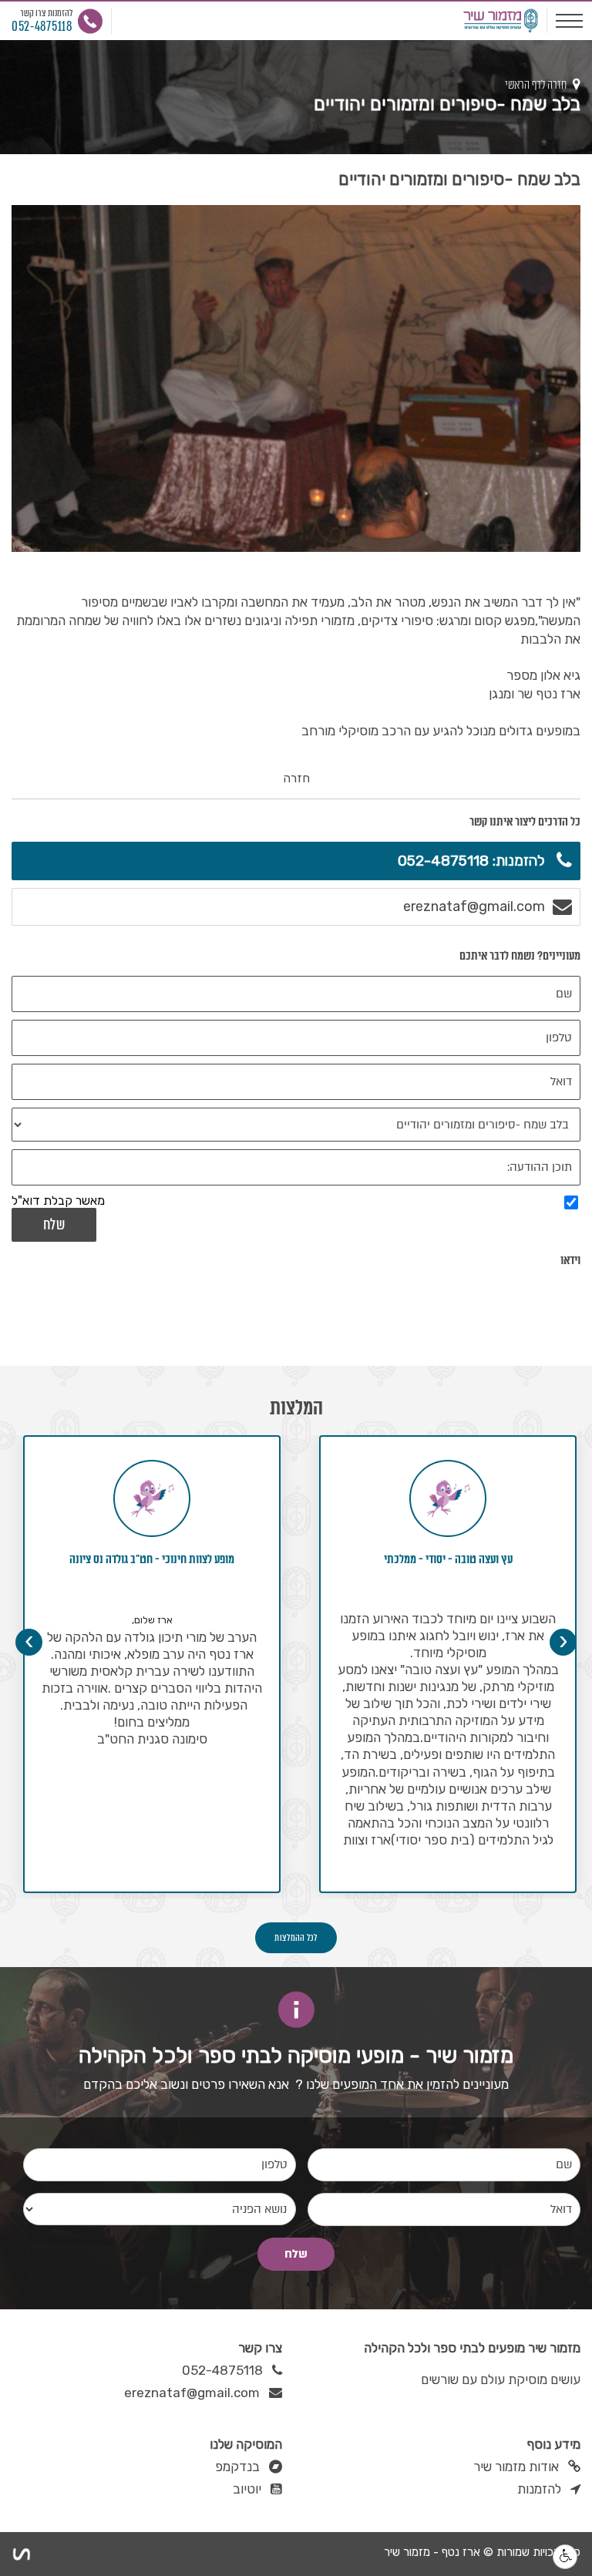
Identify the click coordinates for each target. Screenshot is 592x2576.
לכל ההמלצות (296, 1938)
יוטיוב (247, 2489)
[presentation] (563, 1642)
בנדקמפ (237, 2467)
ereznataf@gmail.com (192, 2393)
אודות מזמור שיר (516, 2467)
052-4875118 (222, 2371)
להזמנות (539, 2489)
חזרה (296, 778)
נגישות (565, 2557)
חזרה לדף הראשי (537, 85)
